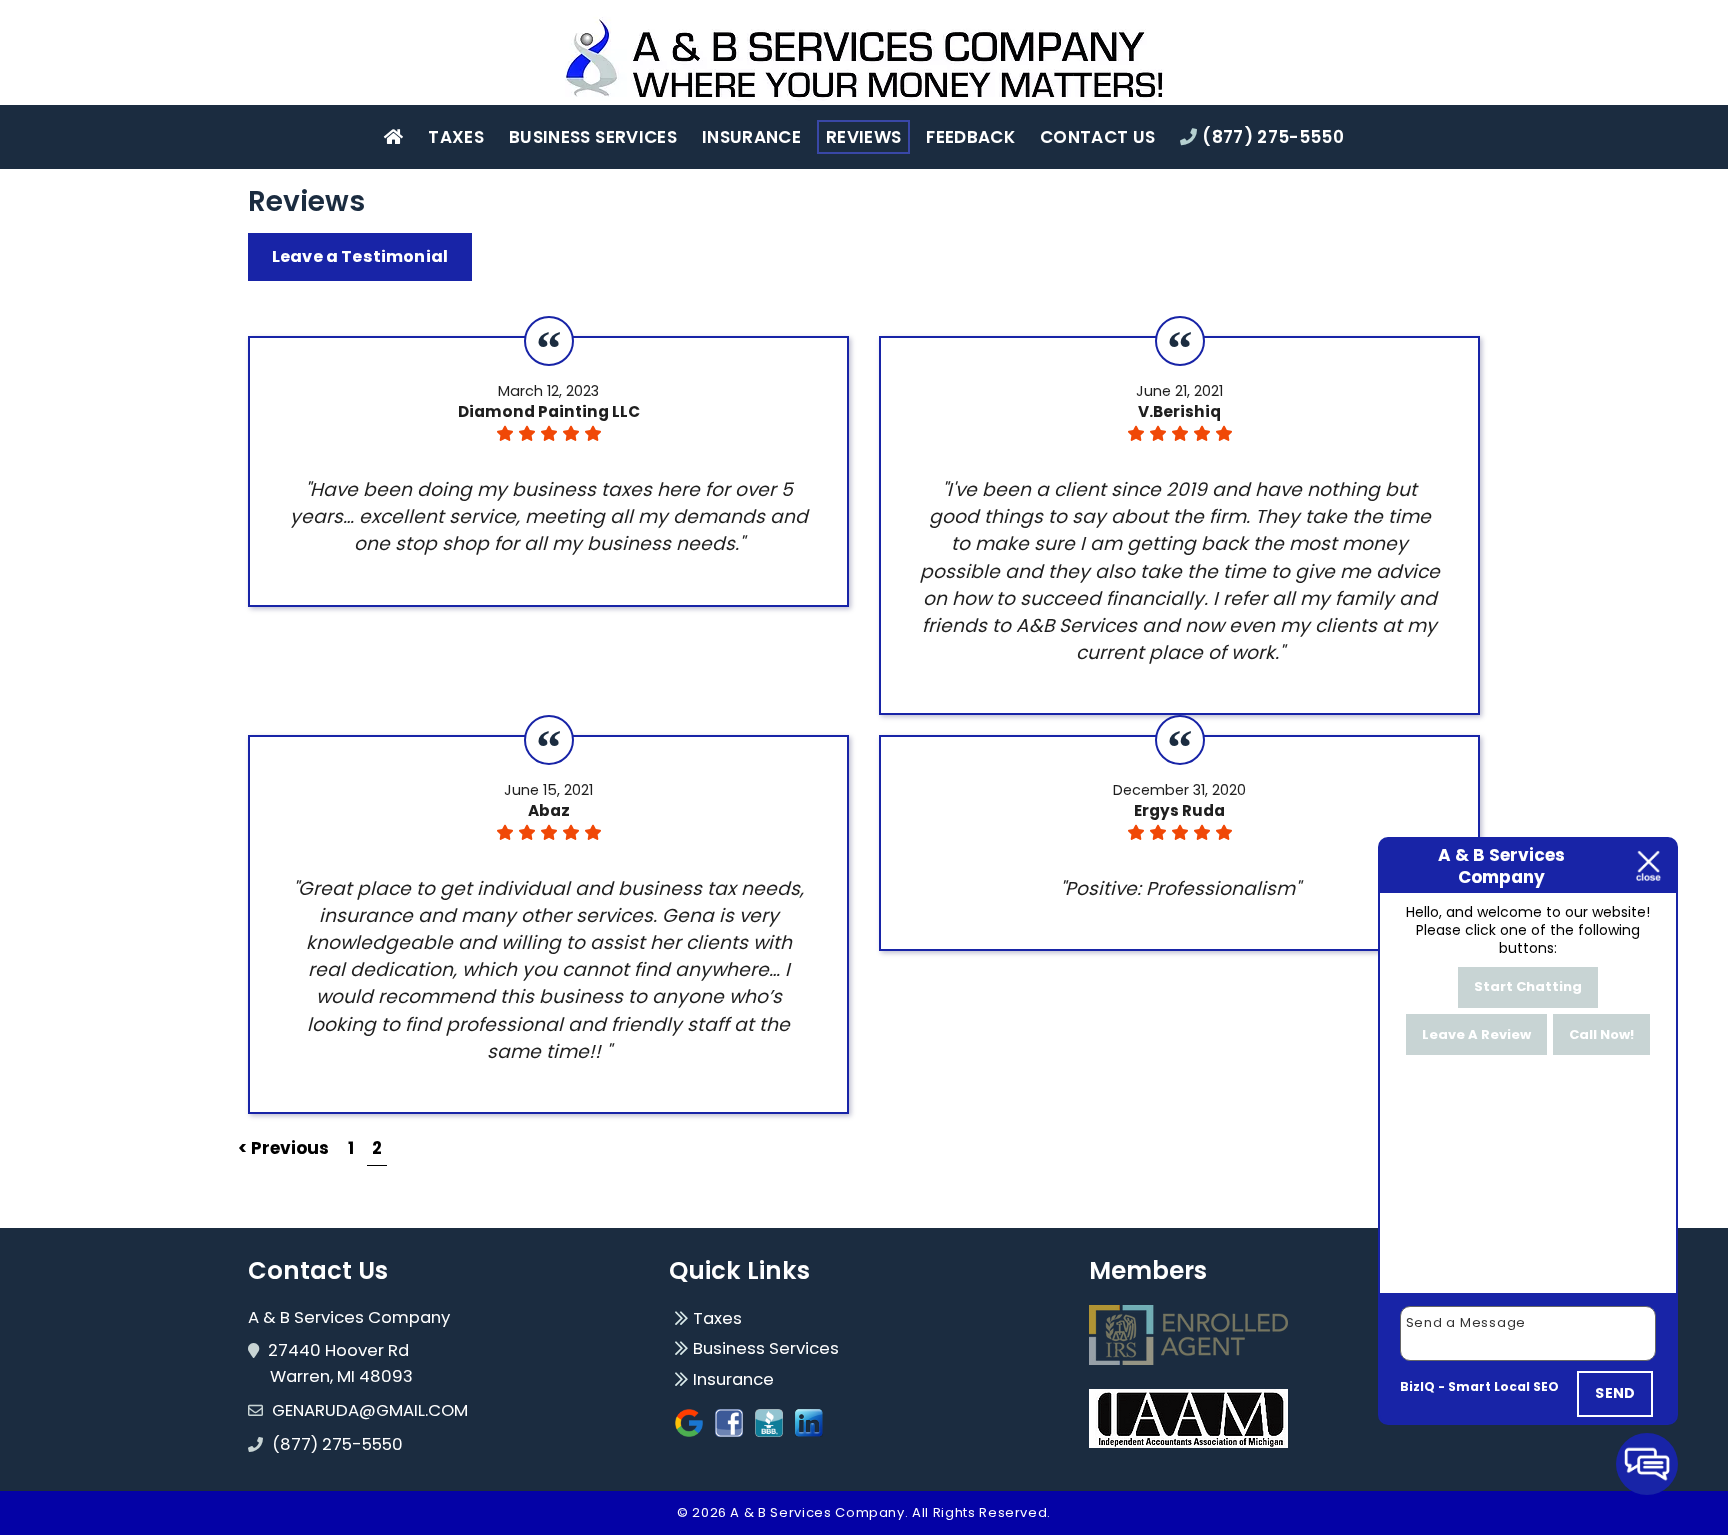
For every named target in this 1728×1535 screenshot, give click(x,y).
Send (1615, 1393)
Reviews (863, 137)
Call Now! (1601, 1034)
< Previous (285, 1148)
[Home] (393, 137)
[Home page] (864, 59)
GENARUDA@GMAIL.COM (370, 1410)
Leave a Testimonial (360, 256)
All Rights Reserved (979, 1512)
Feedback (970, 137)
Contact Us (1097, 137)
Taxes (456, 137)
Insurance (751, 137)
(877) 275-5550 (1271, 137)
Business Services (593, 137)
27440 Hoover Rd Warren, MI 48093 (341, 1363)
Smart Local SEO (1503, 1386)
